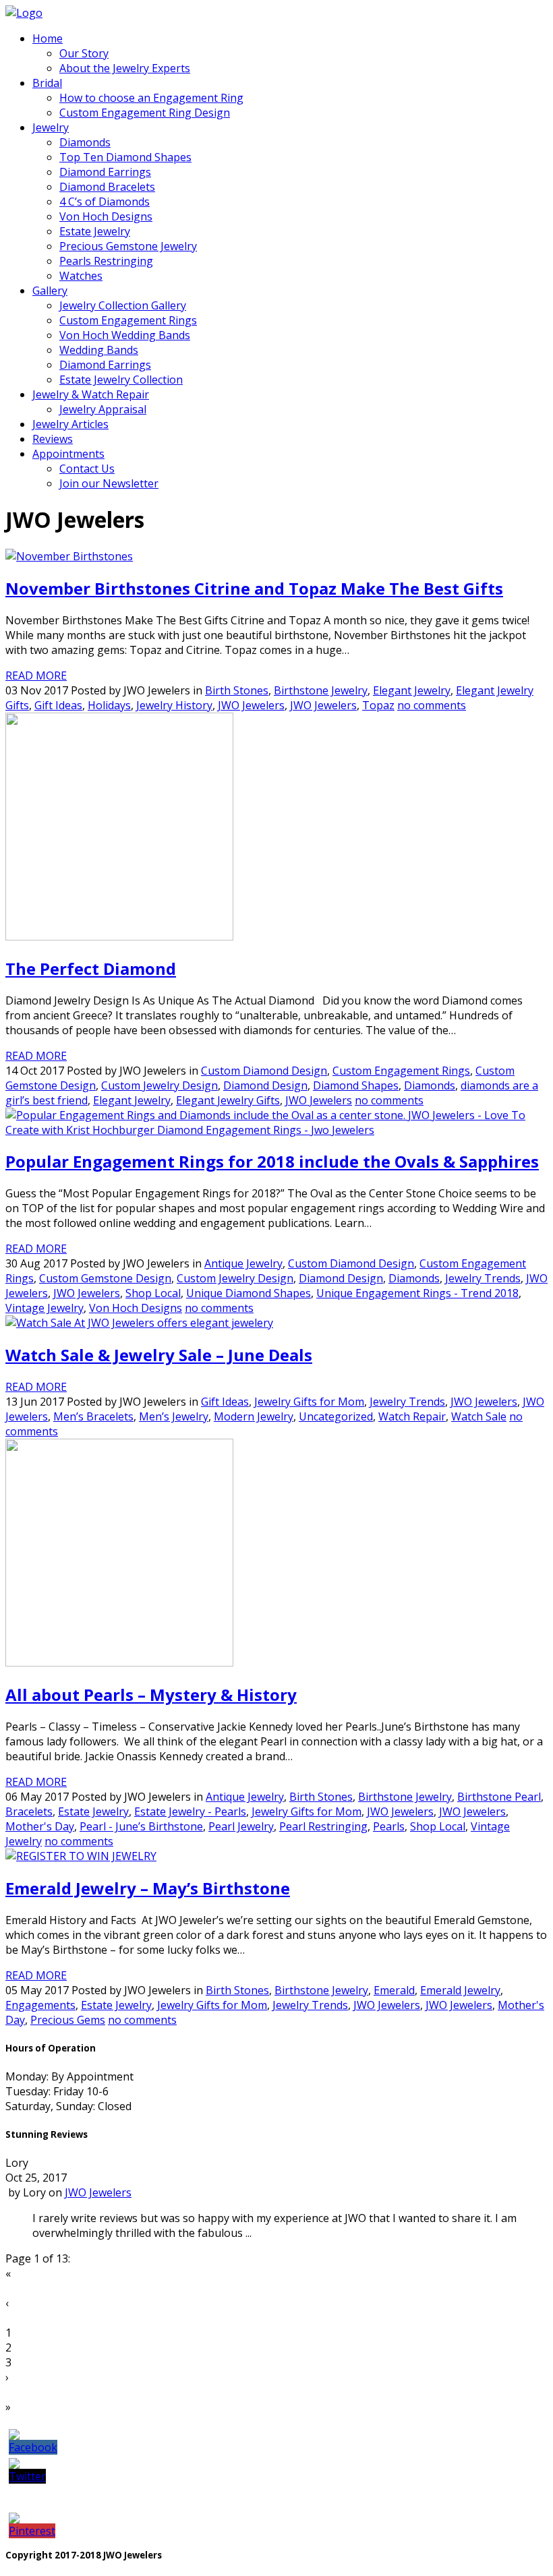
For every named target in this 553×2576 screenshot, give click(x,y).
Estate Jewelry (95, 231)
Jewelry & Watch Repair (91, 394)
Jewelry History (174, 705)
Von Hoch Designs (106, 216)
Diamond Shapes (356, 1085)
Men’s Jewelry (174, 1416)
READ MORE (36, 676)
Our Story (84, 53)
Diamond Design (265, 1085)
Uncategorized (336, 1416)
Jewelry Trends (483, 1278)
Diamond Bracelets (107, 187)
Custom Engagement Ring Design (145, 113)
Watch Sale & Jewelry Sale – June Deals (159, 1355)
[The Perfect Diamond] (119, 936)
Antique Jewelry (243, 1263)
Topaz (378, 705)
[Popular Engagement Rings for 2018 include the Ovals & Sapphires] (276, 1130)
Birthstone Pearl (499, 1797)
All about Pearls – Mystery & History (151, 1695)
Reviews (53, 439)
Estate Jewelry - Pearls (190, 1811)
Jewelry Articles (70, 424)
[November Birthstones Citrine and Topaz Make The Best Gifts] (69, 556)
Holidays (109, 705)
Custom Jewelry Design (159, 1085)
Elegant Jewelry (412, 690)
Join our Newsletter (109, 483)
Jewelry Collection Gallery (123, 305)
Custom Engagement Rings (128, 320)
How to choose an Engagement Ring (151, 98)
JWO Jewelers (251, 705)
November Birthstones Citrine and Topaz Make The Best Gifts (254, 588)
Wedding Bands (99, 350)
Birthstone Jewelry (321, 690)
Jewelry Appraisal (103, 409)
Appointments (68, 454)
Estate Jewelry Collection (121, 380)
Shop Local (153, 1293)
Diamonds (85, 142)
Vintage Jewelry (45, 1308)
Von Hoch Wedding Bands (125, 335)
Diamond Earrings (105, 172)
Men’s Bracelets (93, 1416)
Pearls (389, 1826)
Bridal (47, 83)
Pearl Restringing (323, 1826)
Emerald (394, 1990)
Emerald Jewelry (460, 1990)
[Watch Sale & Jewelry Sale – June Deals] (139, 1323)
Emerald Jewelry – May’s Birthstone (148, 1888)
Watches (81, 276)
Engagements (40, 2005)
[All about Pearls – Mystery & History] (119, 1663)
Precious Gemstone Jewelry (128, 246)
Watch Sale (479, 1416)
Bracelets (29, 1811)
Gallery (50, 291)
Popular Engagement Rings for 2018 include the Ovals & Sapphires (272, 1161)
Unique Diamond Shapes (249, 1293)
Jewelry (51, 127)
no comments (432, 705)
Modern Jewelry (254, 1416)
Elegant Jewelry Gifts (228, 1100)
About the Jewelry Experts (125, 68)
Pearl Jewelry (241, 1826)
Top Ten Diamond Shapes (125, 157)
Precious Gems (68, 2020)
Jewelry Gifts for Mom (309, 1402)
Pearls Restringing (106, 261)
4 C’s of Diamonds (105, 202)
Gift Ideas (58, 705)
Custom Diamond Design (264, 1071)
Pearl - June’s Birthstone (141, 1826)
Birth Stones (237, 690)
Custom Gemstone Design (105, 1278)
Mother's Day (40, 1826)
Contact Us (87, 469)
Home (48, 38)
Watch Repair (412, 1416)
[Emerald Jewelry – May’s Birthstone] (81, 1856)
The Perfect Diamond (91, 968)
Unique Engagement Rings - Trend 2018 (417, 1293)
